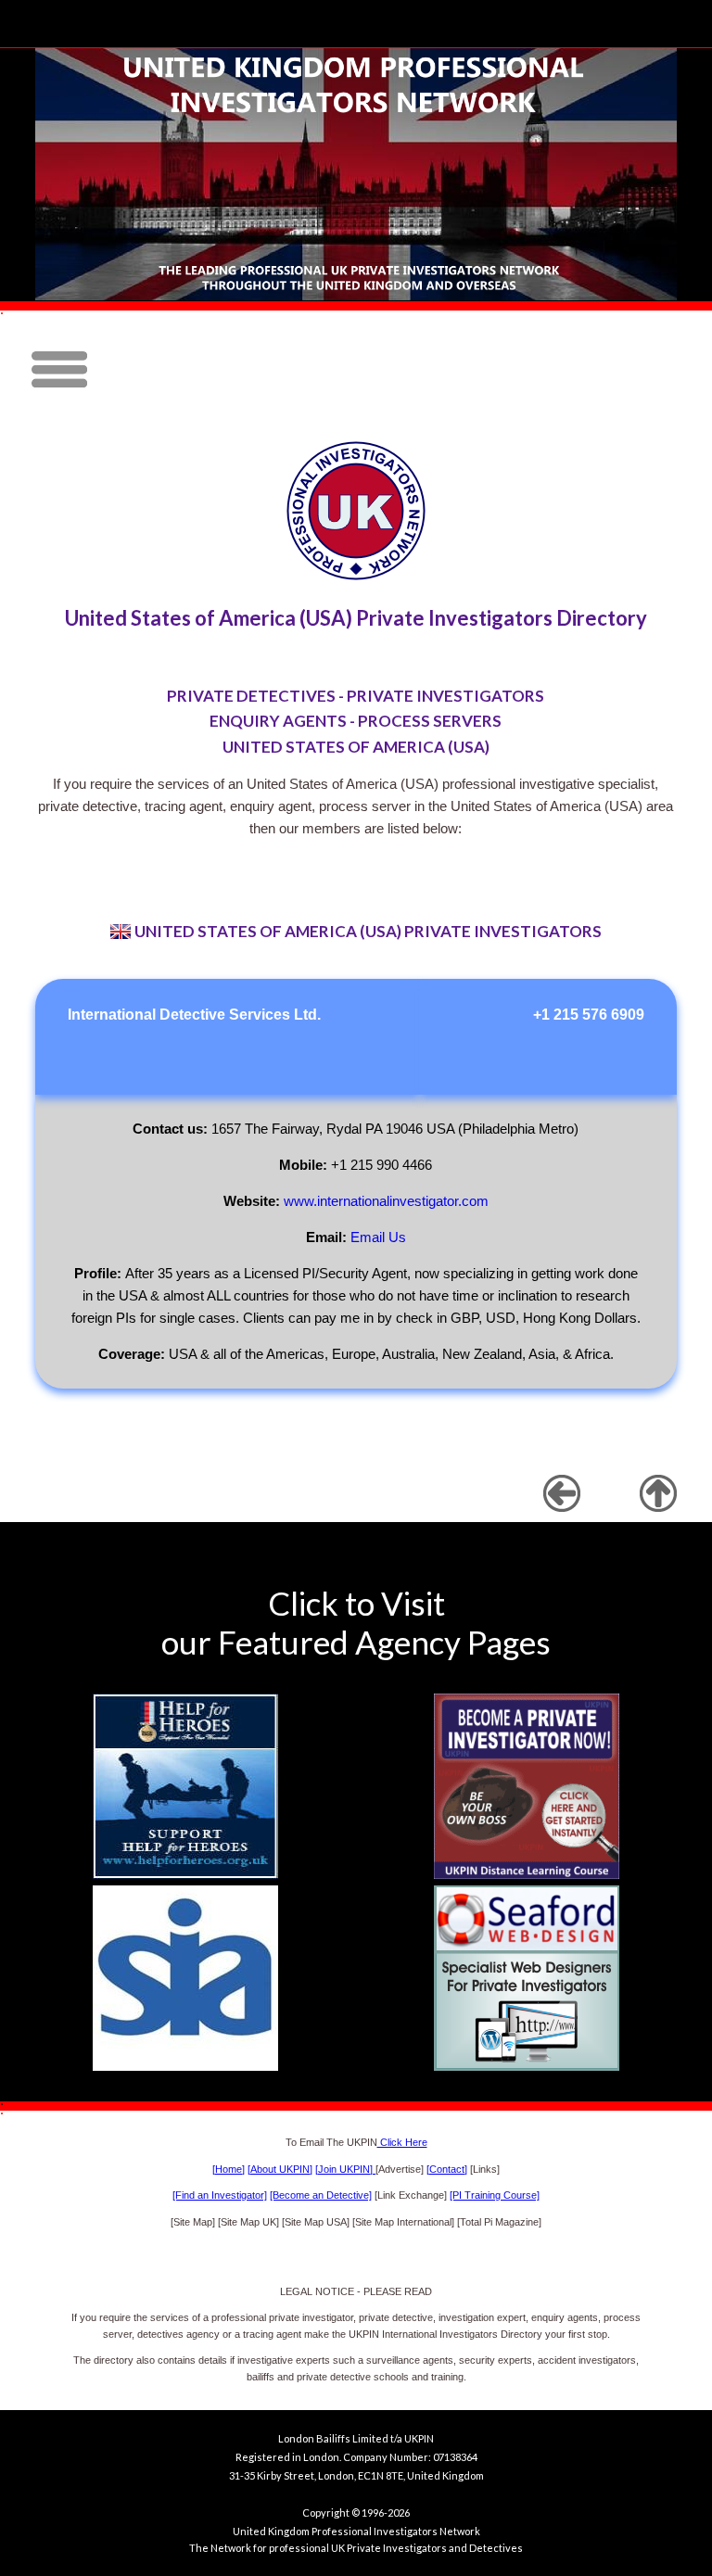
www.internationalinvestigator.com (386, 1201)
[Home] (229, 2169)
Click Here (402, 2142)
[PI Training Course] (495, 2195)
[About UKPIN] (280, 2169)
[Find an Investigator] (220, 2195)
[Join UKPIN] (345, 2169)
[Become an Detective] (321, 2195)
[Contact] (447, 2169)
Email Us (378, 1237)
